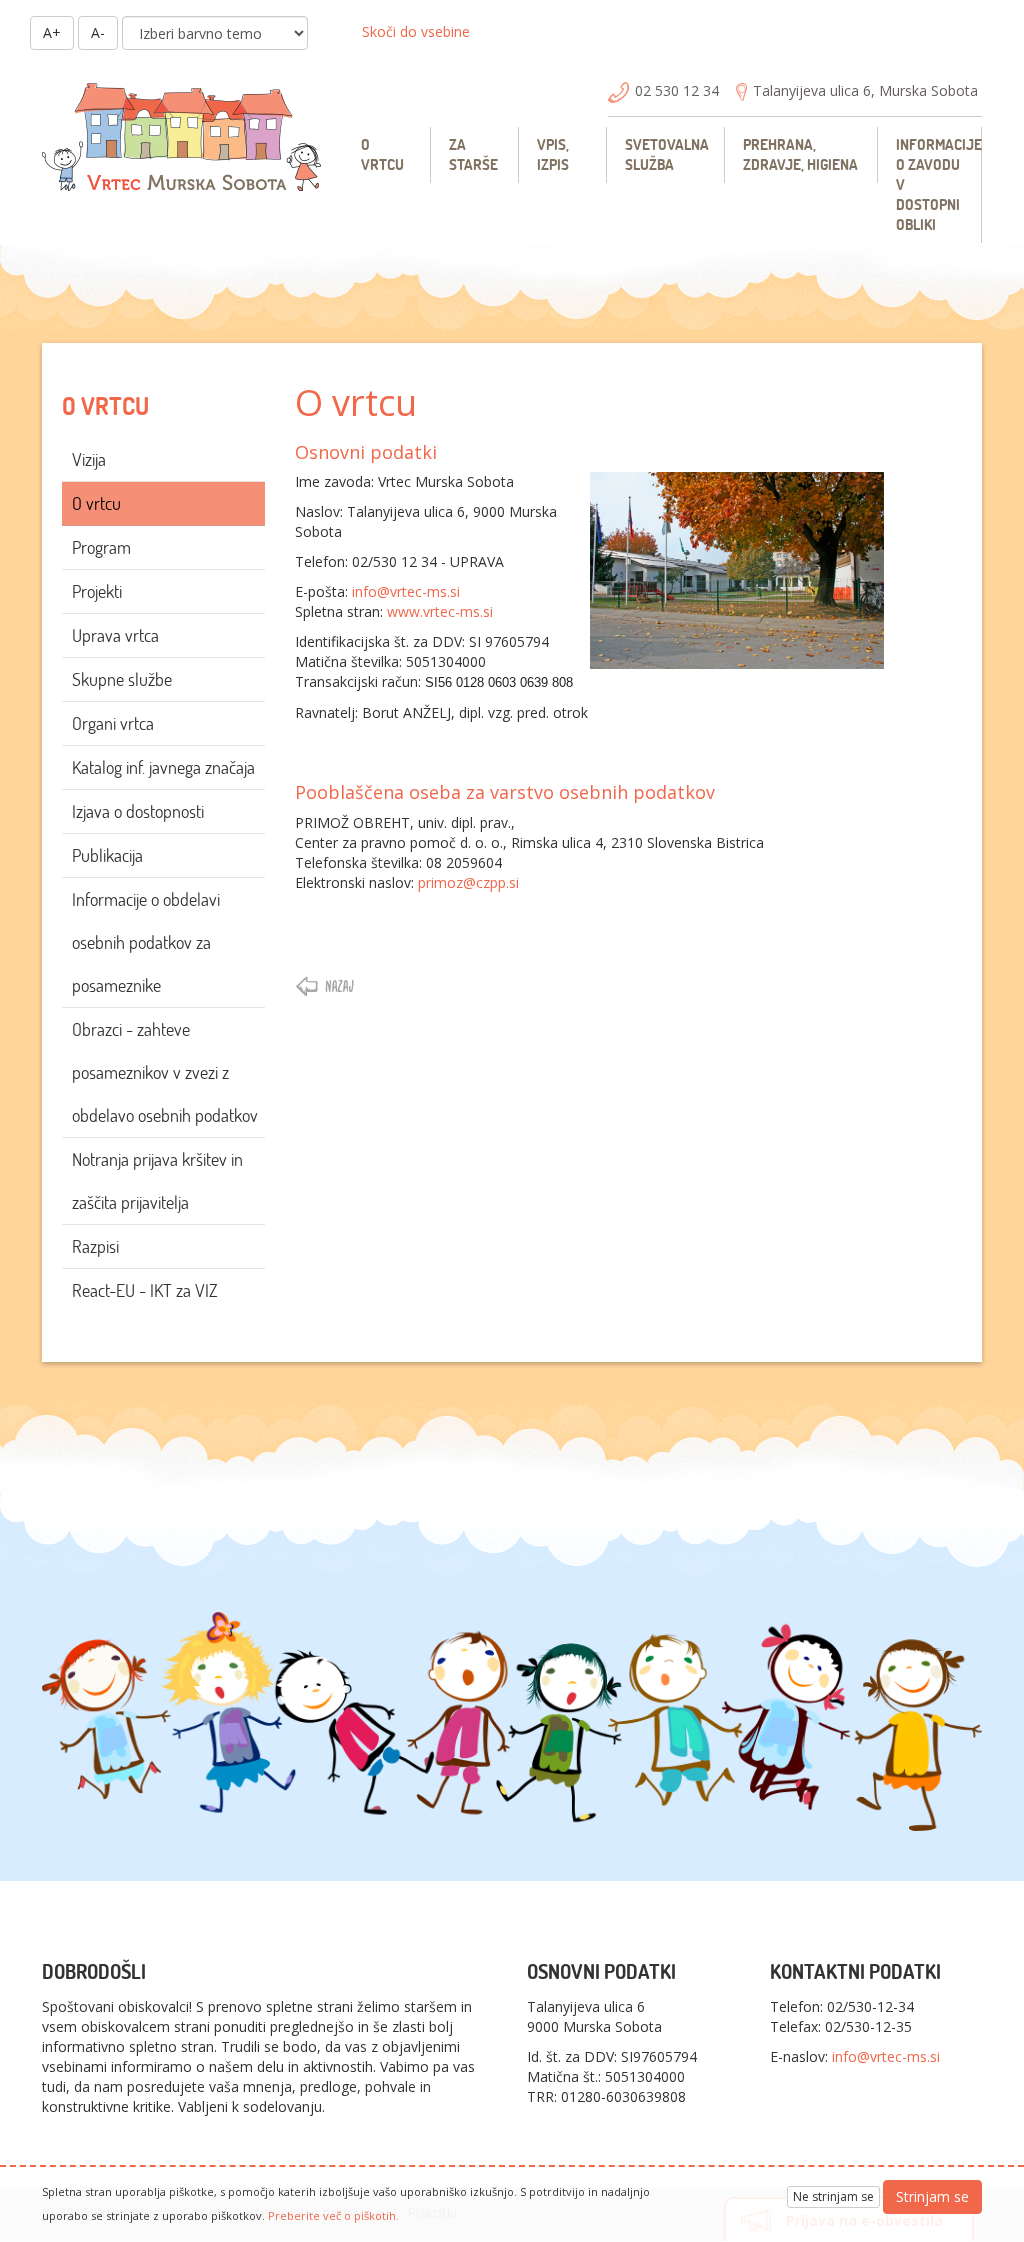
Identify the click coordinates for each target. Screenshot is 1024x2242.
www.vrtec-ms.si (440, 611)
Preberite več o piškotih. (333, 2215)
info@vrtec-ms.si (406, 591)
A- (98, 32)
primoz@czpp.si (468, 882)
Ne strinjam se (833, 2196)
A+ (52, 32)
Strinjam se (932, 2196)
